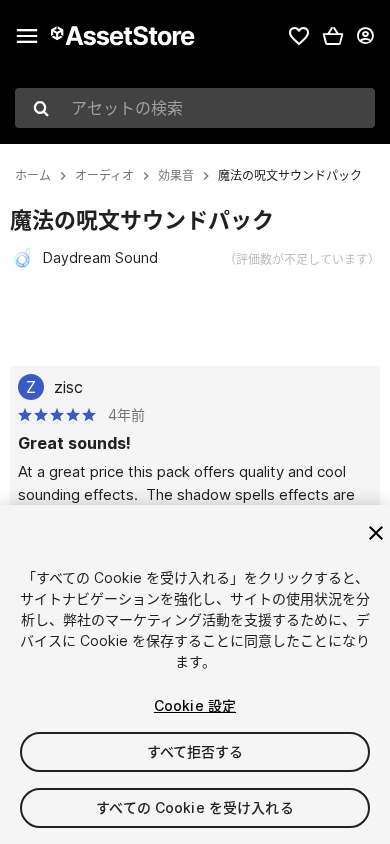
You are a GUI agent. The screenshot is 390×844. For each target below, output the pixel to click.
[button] (333, 36)
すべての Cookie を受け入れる (195, 807)
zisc (68, 387)
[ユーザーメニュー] (365, 36)
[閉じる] (376, 533)
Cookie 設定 (195, 705)
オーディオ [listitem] (104, 176)
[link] (299, 36)
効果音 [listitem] (176, 176)
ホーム (33, 176)
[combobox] (195, 108)
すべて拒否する (195, 751)
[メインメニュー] (27, 36)
